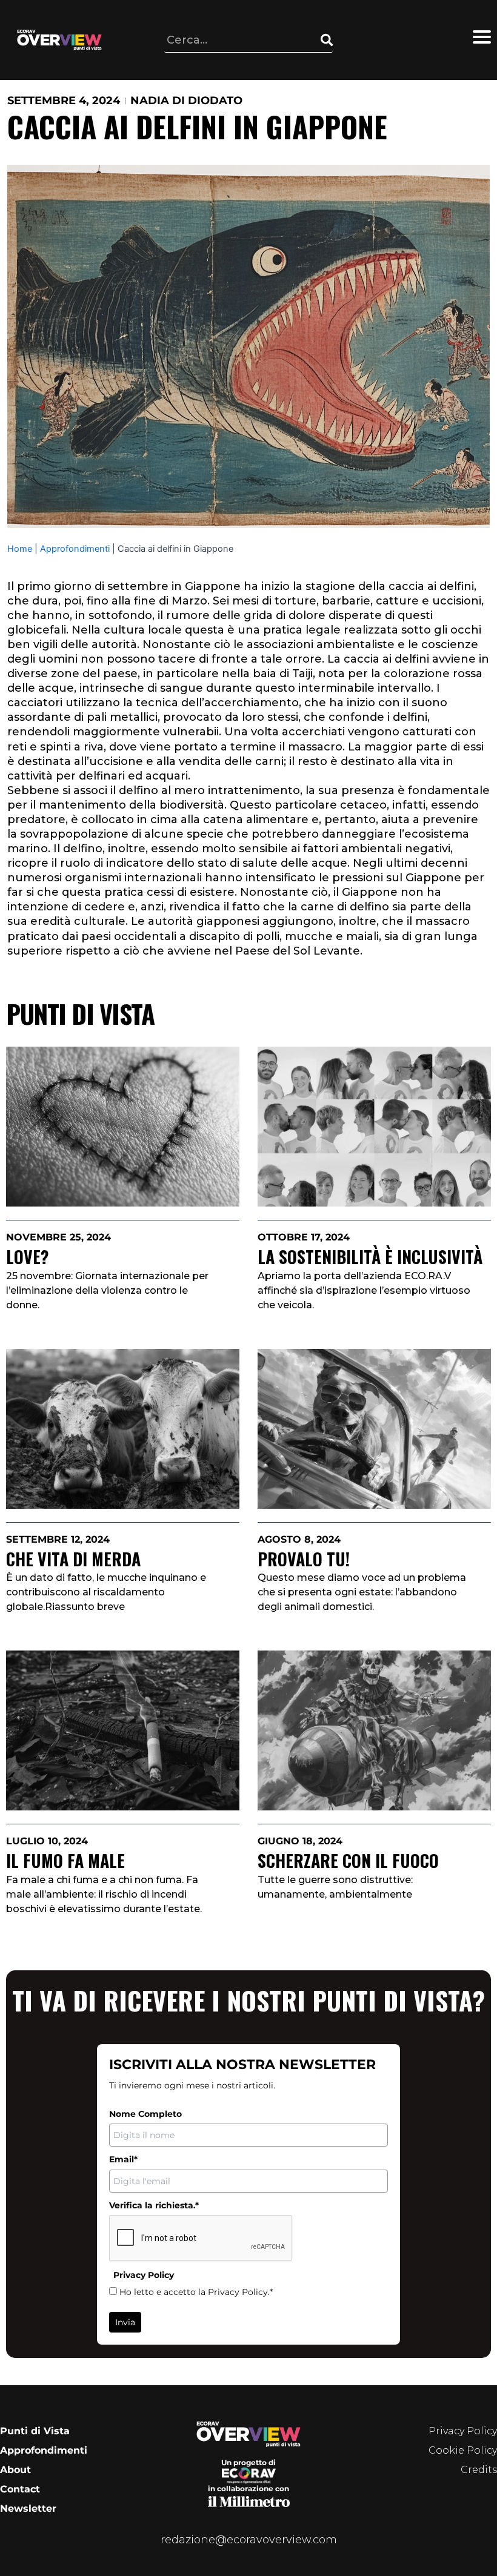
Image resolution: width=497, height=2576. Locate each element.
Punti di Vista (35, 2431)
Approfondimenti (75, 549)
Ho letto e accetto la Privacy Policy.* (196, 2292)
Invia (125, 2322)
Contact (20, 2489)
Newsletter (28, 2508)
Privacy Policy (463, 2431)
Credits (479, 2470)
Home (20, 549)
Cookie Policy (463, 2450)
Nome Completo (145, 2114)
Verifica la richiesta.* (154, 2205)
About (15, 2470)
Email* (123, 2159)
